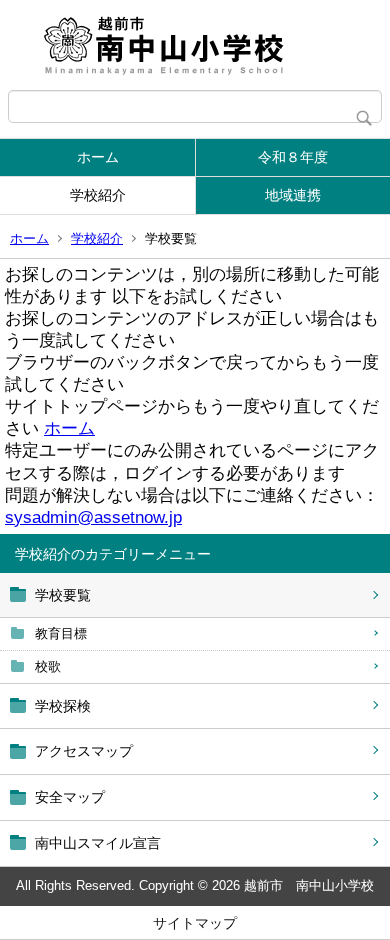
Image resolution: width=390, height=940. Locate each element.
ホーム (98, 157)
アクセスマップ (84, 751)
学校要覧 (63, 595)
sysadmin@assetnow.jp (93, 517)
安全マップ (70, 797)
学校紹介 (98, 195)
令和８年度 (293, 157)
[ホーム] (195, 45)
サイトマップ (195, 923)
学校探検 (63, 706)
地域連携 (293, 195)
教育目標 (61, 633)
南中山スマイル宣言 (98, 843)
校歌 (48, 666)
